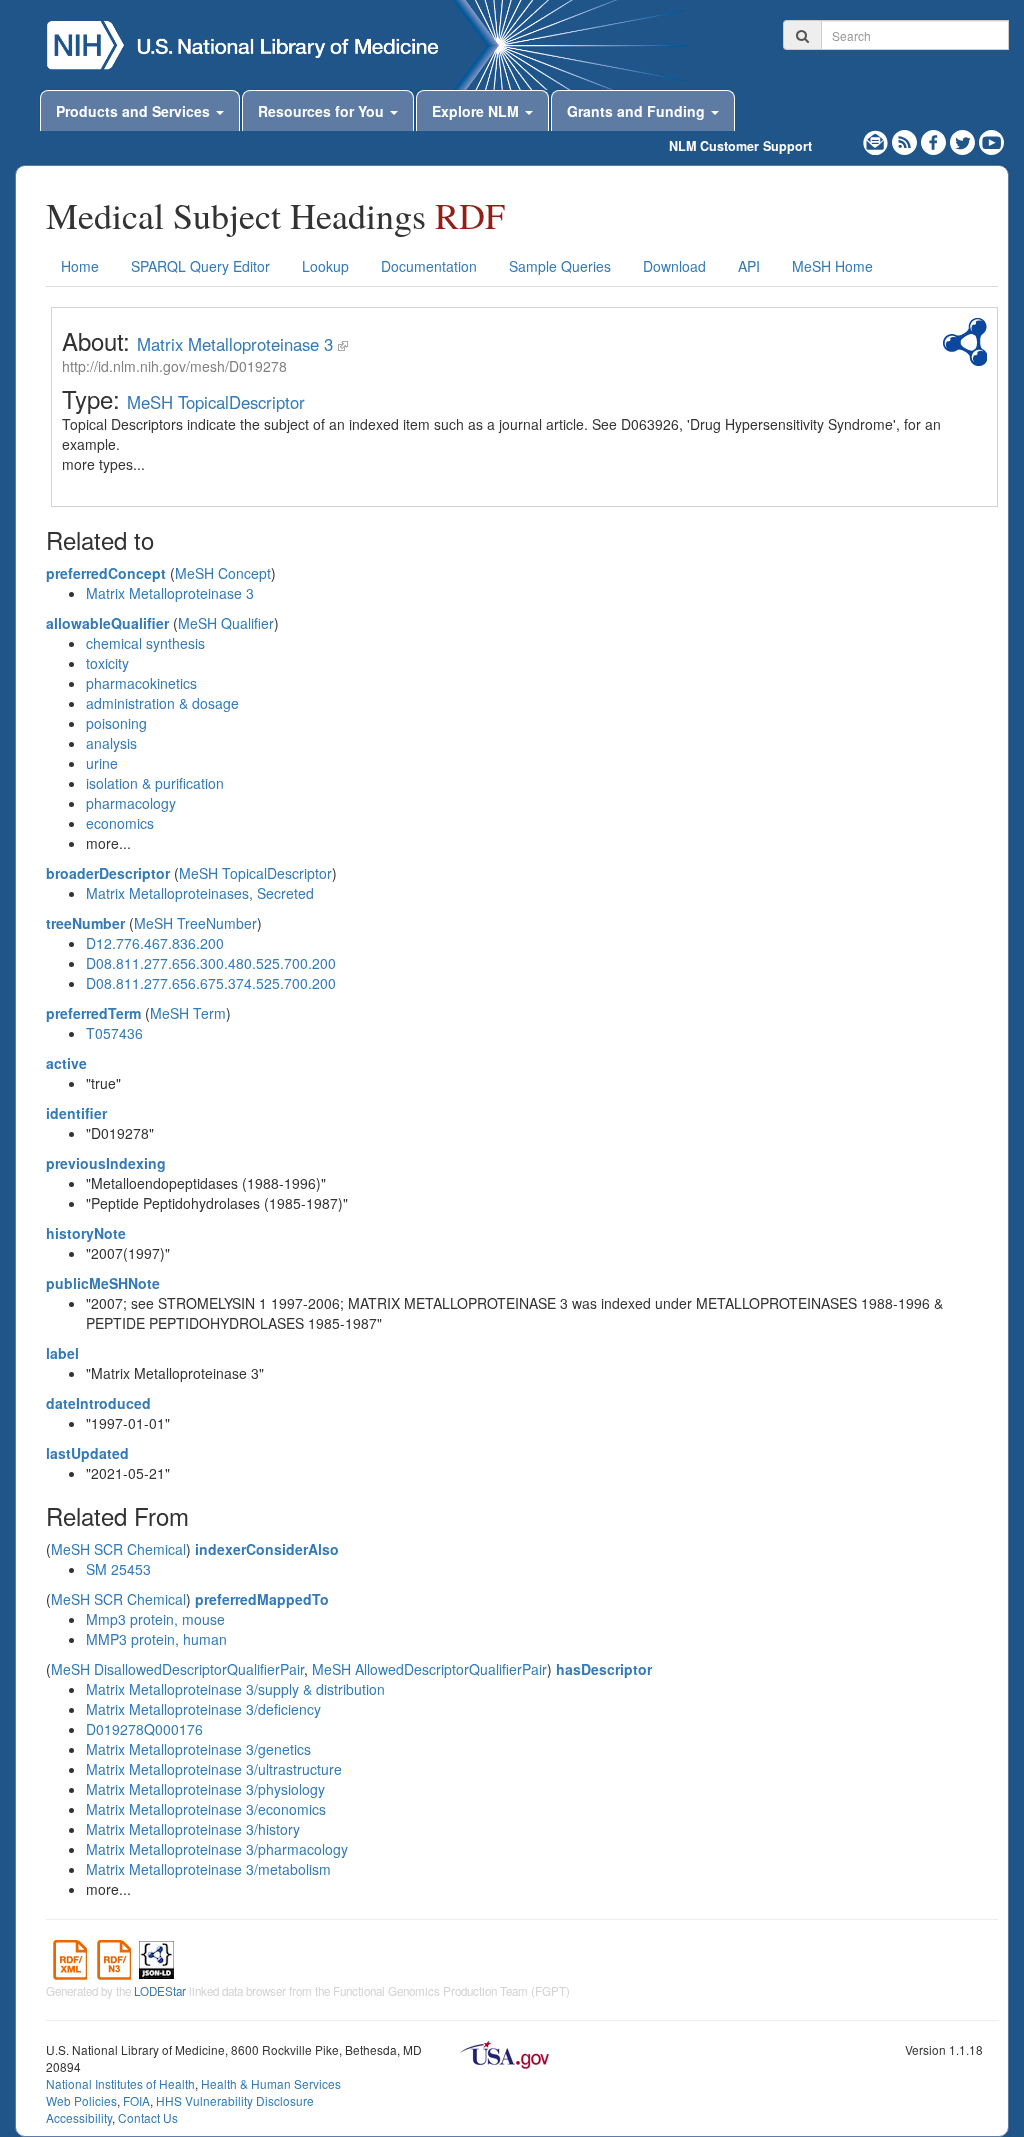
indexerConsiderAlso (267, 1549)
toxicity (107, 663)
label (62, 1353)
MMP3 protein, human (156, 1639)
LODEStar (160, 1991)
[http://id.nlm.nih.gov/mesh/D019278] (343, 344)
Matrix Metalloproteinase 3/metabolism (208, 1869)
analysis (111, 743)
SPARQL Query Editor (200, 266)
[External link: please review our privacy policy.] (935, 140)
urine (102, 763)
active (66, 1063)
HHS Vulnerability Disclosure (235, 2100)
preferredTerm (93, 1013)
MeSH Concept (223, 573)
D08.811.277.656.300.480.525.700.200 (211, 963)
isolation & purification (155, 783)
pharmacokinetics (141, 683)
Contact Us (148, 2117)
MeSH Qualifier (226, 623)
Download (674, 266)
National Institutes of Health (120, 2083)
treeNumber (85, 923)
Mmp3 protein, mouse (155, 1619)
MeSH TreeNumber (195, 923)
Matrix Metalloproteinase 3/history (193, 1829)
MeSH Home (832, 266)
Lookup (325, 266)
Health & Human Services (271, 2083)
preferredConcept (106, 573)
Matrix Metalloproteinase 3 (235, 344)
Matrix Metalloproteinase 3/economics (206, 1809)
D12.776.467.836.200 (155, 943)
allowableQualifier (107, 623)
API (749, 266)
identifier (76, 1113)
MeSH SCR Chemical (118, 1549)
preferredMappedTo (262, 1599)
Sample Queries (560, 266)
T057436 (114, 1033)
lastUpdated (87, 1453)
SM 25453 (118, 1569)
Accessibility (79, 2117)
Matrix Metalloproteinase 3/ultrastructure (214, 1769)
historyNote (86, 1233)
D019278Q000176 (144, 1729)
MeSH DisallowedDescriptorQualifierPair (177, 1669)
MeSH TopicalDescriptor (216, 402)
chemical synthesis (145, 643)
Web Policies (81, 2100)
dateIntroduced (98, 1403)
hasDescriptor (604, 1669)
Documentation (429, 266)
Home (80, 266)
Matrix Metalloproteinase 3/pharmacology (217, 1849)
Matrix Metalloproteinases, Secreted (200, 893)
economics (120, 823)
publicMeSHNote (103, 1283)
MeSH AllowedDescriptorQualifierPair (429, 1669)
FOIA (136, 2100)
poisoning (116, 723)
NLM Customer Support (740, 146)
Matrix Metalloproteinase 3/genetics (198, 1749)
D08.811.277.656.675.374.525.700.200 (211, 983)
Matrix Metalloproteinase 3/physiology (205, 1789)
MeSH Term (188, 1013)
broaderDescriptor (108, 873)
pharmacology (131, 803)
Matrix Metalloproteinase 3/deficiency (203, 1709)
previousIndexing (106, 1163)
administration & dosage (162, 703)
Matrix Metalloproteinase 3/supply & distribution (235, 1689)
